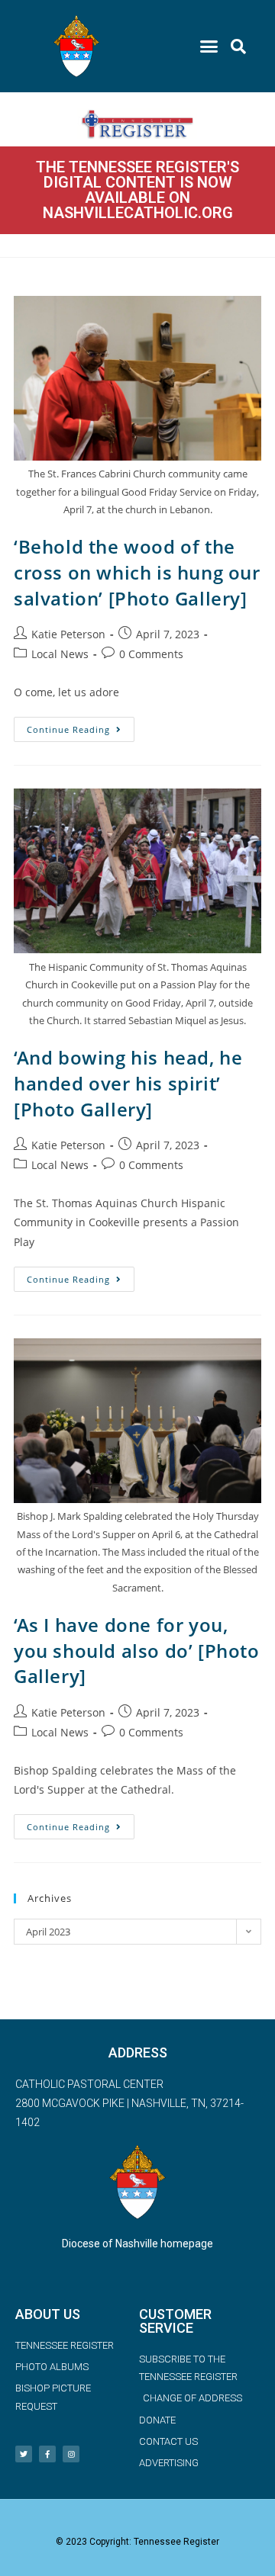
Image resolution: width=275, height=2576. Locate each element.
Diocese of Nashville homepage (137, 2244)
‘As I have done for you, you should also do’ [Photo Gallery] (137, 1650)
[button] (209, 47)
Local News (60, 654)
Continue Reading (81, 726)
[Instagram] (71, 2454)
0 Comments (151, 654)
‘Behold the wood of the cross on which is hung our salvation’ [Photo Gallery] (137, 572)
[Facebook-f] (47, 2454)
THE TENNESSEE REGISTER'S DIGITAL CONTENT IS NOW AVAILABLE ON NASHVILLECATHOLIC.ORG (137, 190)
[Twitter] (24, 2454)
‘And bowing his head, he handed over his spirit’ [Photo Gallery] (128, 1083)
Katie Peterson (68, 634)
